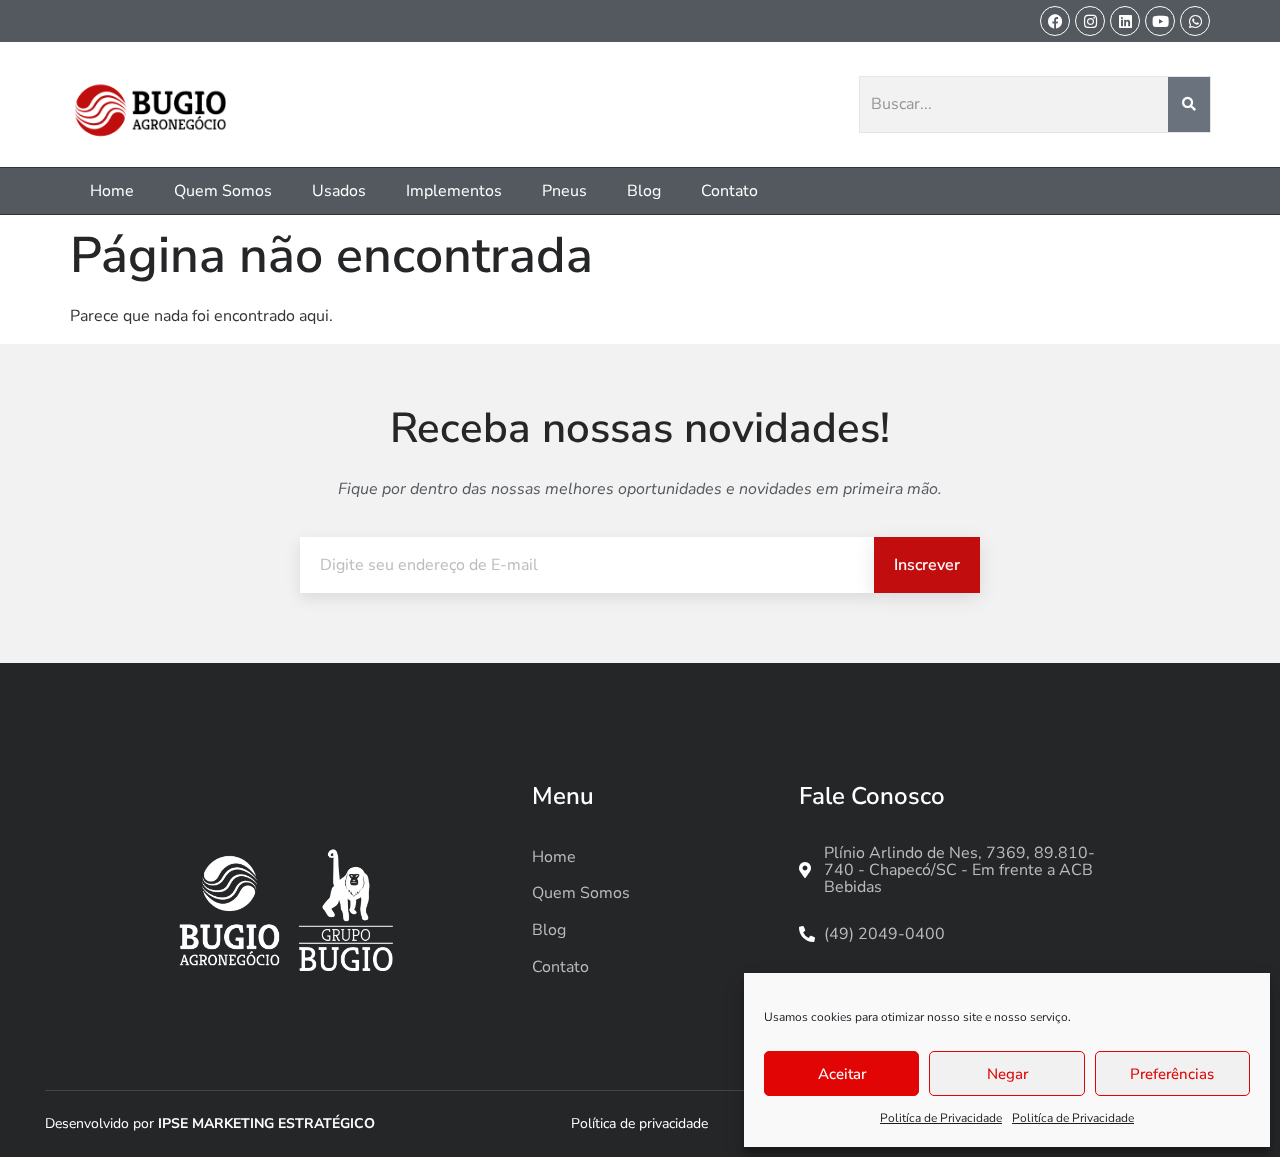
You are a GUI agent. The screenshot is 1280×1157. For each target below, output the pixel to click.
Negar (1007, 1074)
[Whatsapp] (1195, 21)
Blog (644, 191)
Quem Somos (223, 191)
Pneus (564, 191)
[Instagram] (1090, 21)
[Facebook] (1055, 21)
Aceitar (842, 1074)
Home (112, 191)
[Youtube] (1160, 21)
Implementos (454, 191)
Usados (339, 191)
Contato (729, 191)
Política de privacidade (639, 1123)
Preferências (1172, 1074)
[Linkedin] (1125, 21)
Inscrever (927, 565)
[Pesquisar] (1189, 105)
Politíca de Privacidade (941, 1118)
